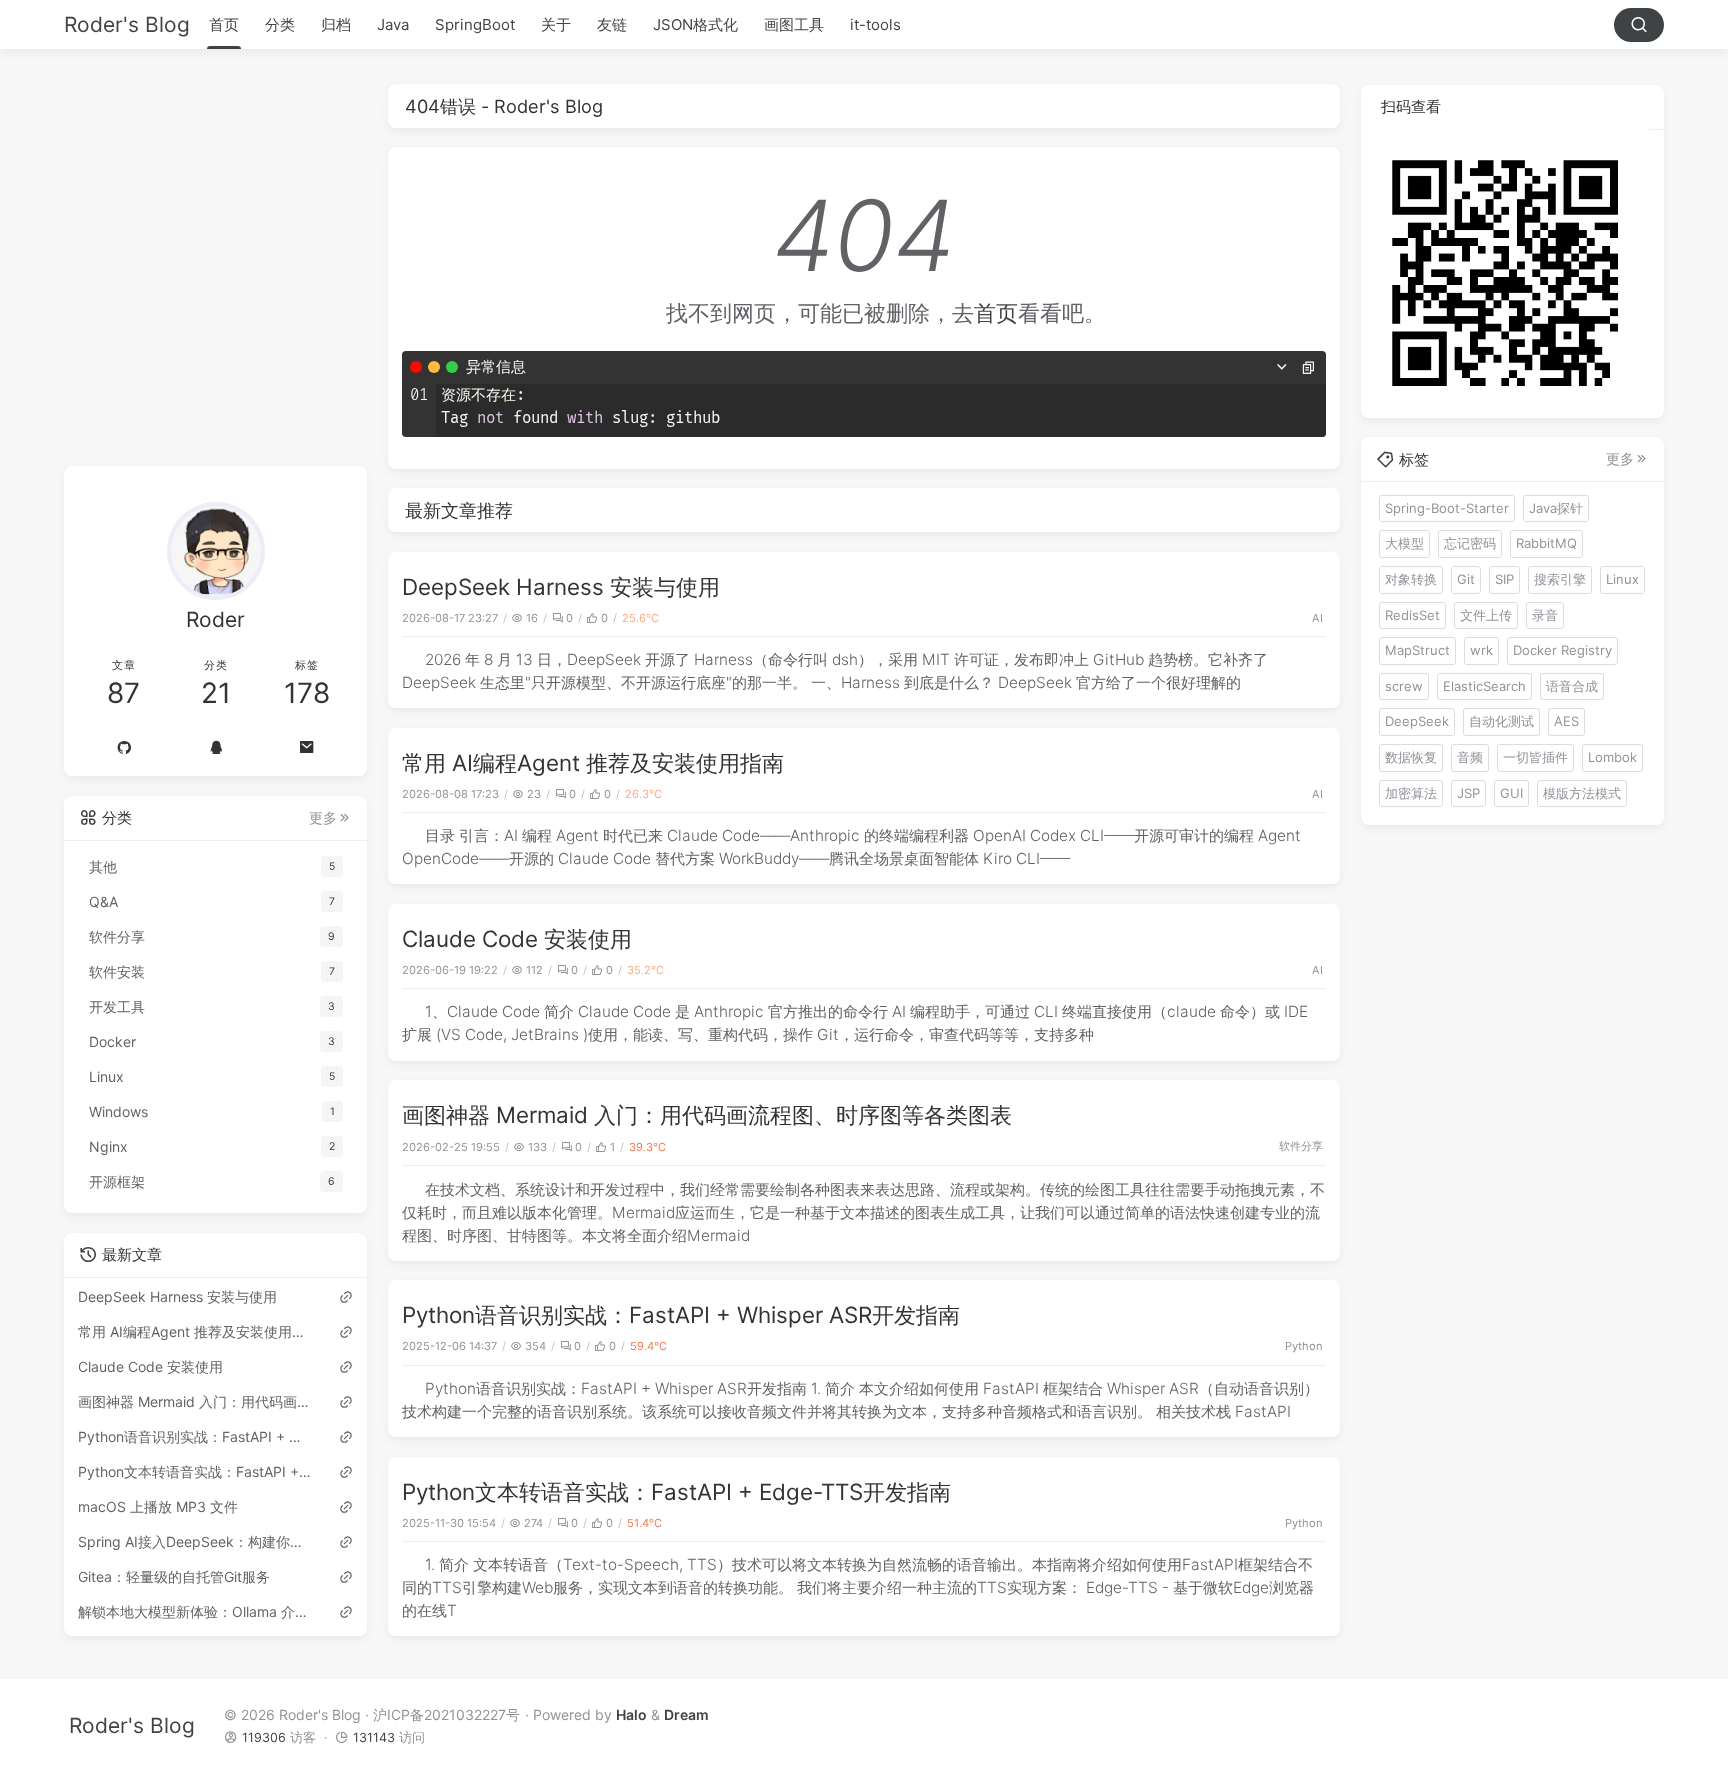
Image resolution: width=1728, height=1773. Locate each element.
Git (1466, 578)
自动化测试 (1501, 721)
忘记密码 (1470, 543)
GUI (1511, 792)
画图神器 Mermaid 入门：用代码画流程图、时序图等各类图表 (707, 1114)
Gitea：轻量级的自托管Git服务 (174, 1576)
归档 (336, 24)
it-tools (875, 24)
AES (1566, 721)
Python (1304, 1346)
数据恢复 (1411, 756)
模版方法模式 (1582, 792)
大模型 (1404, 543)
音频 (1470, 756)
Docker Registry (1562, 649)
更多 (323, 818)
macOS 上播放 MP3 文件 (158, 1506)
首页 (224, 24)
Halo (631, 1713)
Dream (686, 1713)
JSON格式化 (695, 24)
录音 (1545, 614)
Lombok (1612, 756)
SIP (1504, 578)
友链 (612, 24)
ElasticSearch (1484, 685)
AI (1317, 618)
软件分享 (1301, 1146)
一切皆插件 (1535, 756)
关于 (556, 24)
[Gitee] (124, 747)
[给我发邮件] (307, 747)
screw (1404, 685)
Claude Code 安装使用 (517, 938)
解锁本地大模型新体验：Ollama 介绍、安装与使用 (195, 1611)
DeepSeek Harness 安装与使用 (561, 586)
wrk (1481, 649)
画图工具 (794, 24)
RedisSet (1412, 614)
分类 (280, 24)
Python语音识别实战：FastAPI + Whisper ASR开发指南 (681, 1314)
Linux (1622, 578)
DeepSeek (1417, 721)
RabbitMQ (1546, 543)
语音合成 (1572, 685)
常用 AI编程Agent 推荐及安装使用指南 (593, 762)
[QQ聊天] (216, 747)
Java (393, 24)
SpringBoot (475, 24)
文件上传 (1486, 614)
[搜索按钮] (1639, 25)
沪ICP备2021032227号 (446, 1713)
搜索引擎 (1560, 578)
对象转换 (1411, 578)
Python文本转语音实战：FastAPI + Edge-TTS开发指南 (676, 1491)
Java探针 (1556, 507)
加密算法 (1411, 792)
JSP (1468, 792)
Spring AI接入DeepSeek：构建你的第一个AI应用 (195, 1541)
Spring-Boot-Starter (1447, 507)
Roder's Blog (127, 24)
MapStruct (1417, 649)
